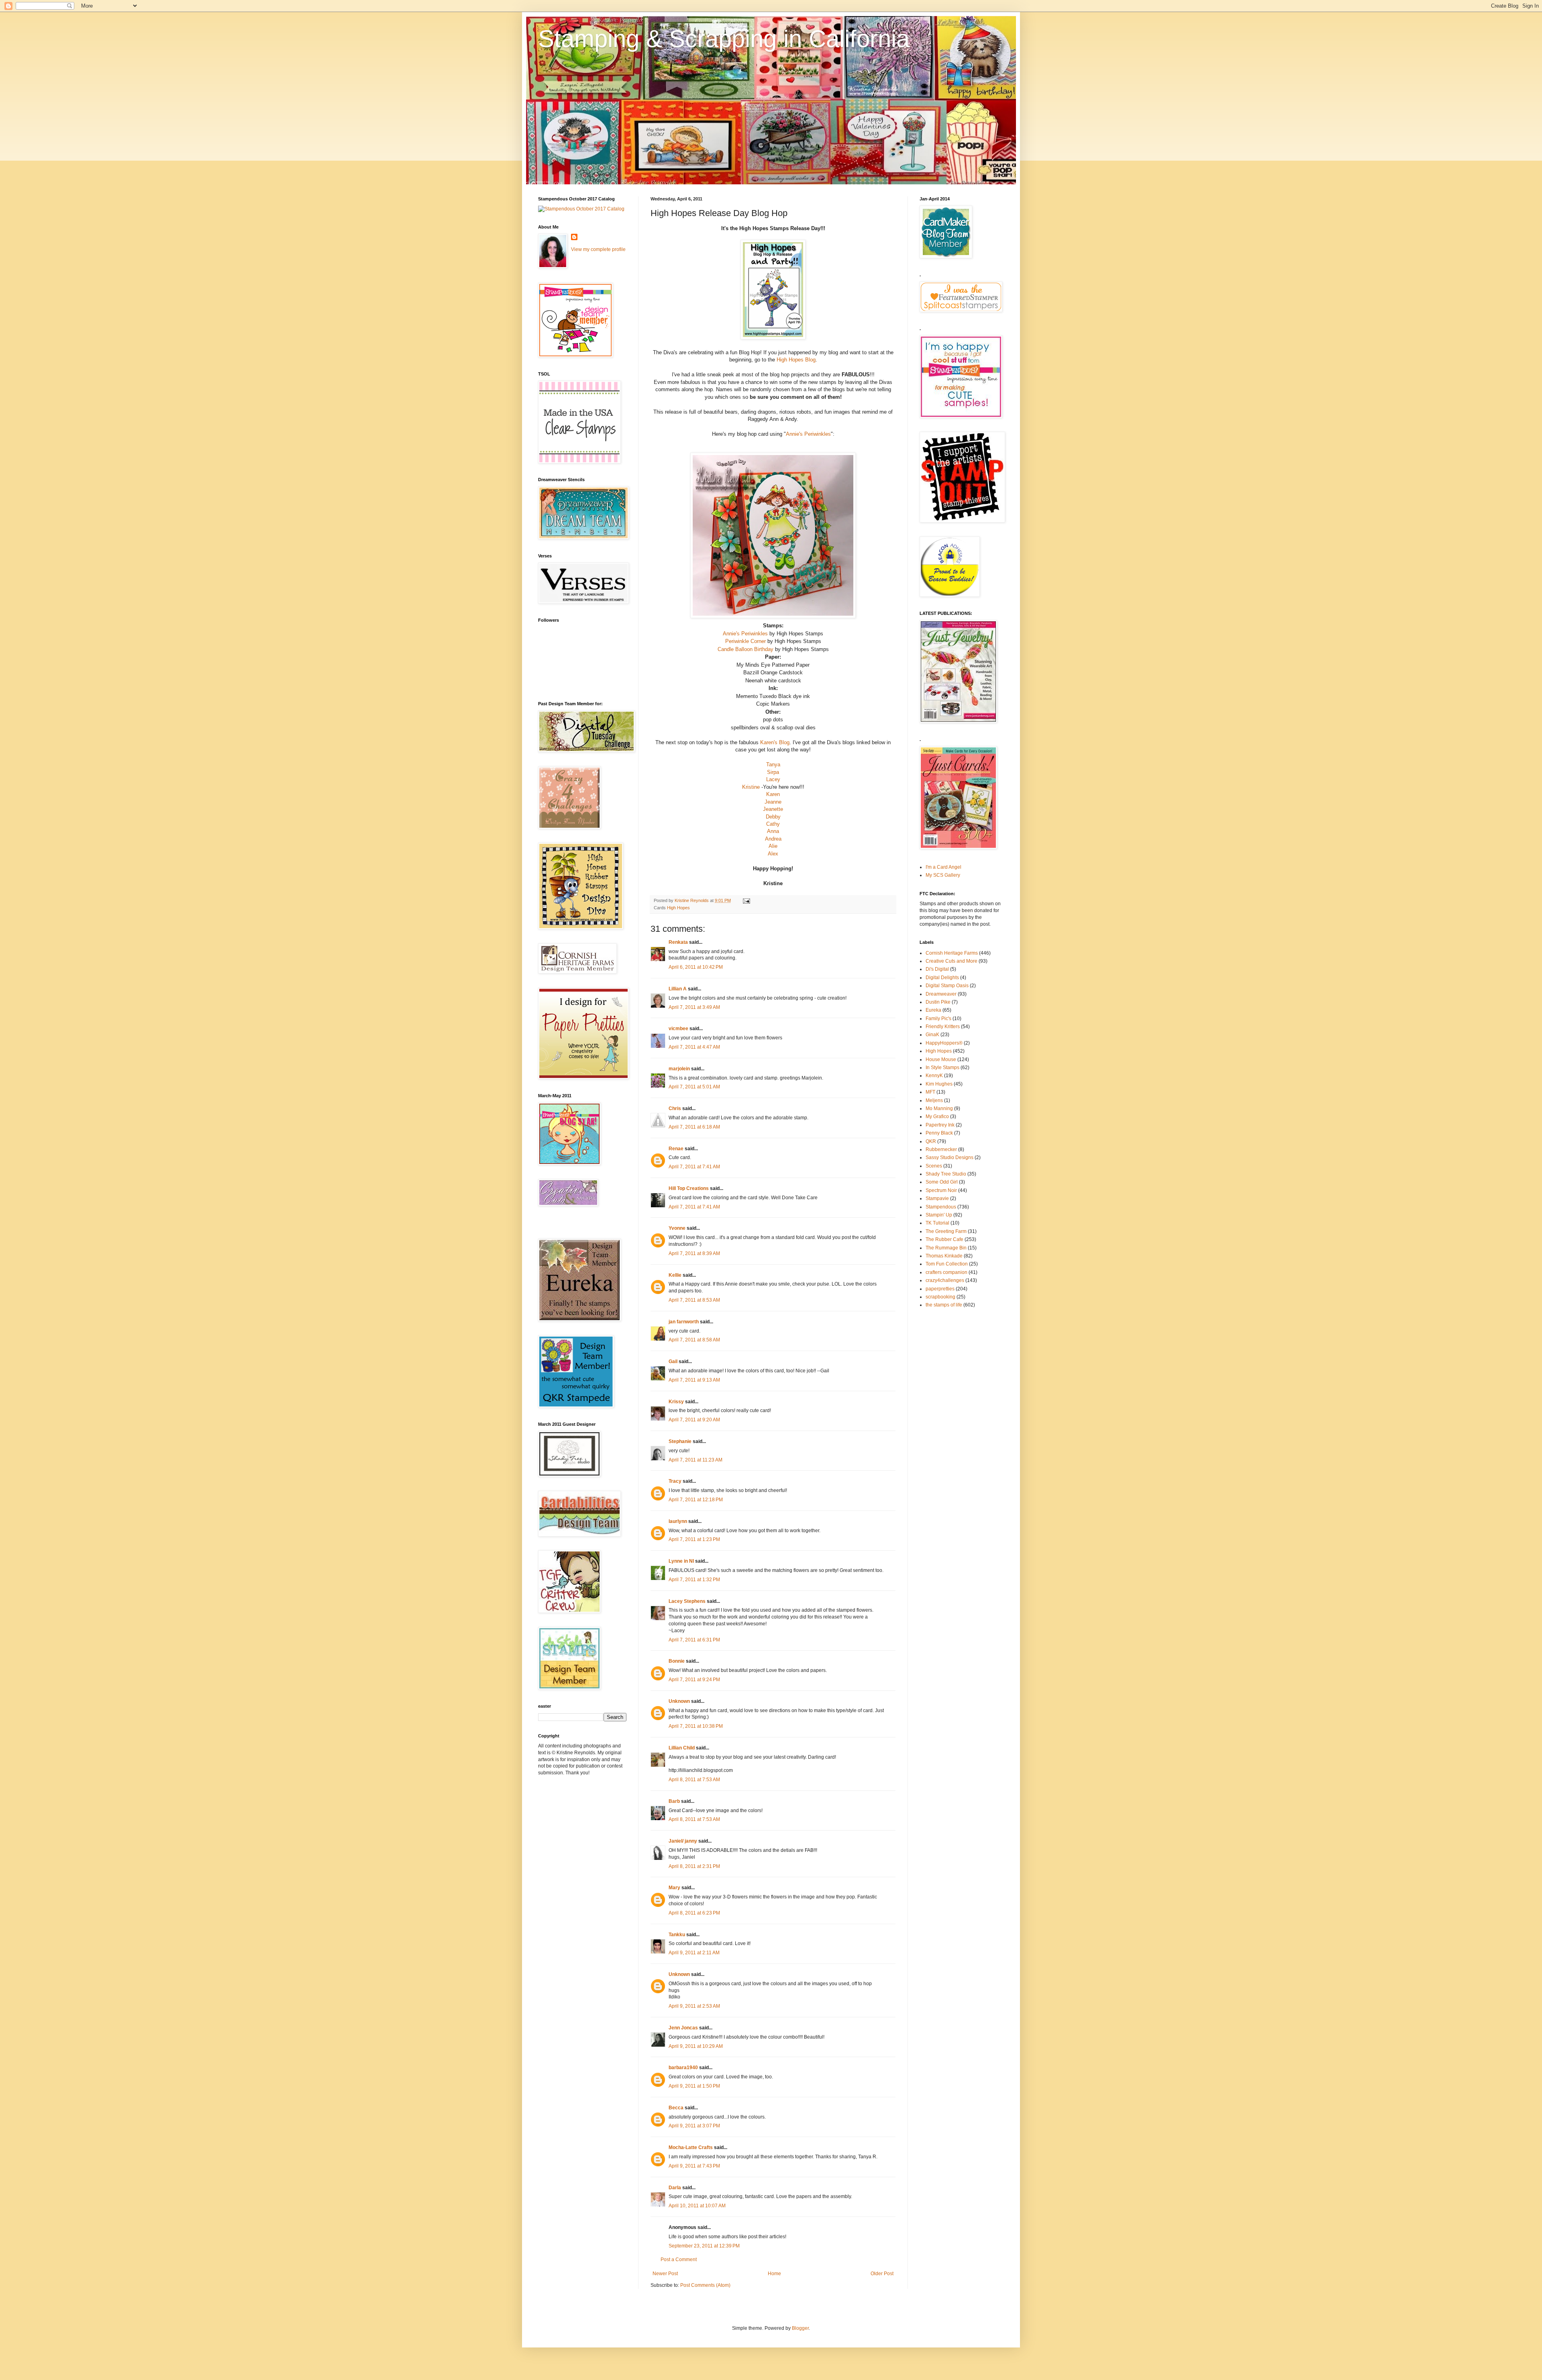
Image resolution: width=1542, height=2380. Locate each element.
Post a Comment (679, 2260)
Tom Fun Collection (947, 1264)
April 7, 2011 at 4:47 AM (694, 1047)
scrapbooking (940, 1297)
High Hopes (678, 908)
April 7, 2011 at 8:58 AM (694, 1340)
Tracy (675, 1481)
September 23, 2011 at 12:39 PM (704, 2246)
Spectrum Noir (941, 1190)
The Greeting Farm (946, 1231)
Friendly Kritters (943, 1027)
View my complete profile (598, 249)
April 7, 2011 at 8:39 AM (694, 1253)
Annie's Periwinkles (808, 434)
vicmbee (678, 1029)
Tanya (773, 764)
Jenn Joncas (683, 2028)
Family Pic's (938, 1019)
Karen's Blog (775, 742)
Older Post (882, 2274)
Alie (773, 846)
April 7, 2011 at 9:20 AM (694, 1420)
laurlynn (678, 1521)
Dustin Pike (938, 1002)
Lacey (773, 779)
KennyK (934, 1076)
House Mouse (941, 1059)
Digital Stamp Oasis (947, 986)
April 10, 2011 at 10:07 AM (697, 2206)
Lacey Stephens (687, 1601)
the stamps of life (944, 1305)
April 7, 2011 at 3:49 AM (694, 1007)
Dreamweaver (941, 994)
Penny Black (939, 1133)
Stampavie (937, 1198)
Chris (675, 1108)
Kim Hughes (939, 1084)
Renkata (678, 942)
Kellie (675, 1275)
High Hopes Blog (795, 360)
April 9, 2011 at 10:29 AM (696, 2046)
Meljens (934, 1100)
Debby (773, 817)
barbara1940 (683, 2068)
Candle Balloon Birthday (746, 649)
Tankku (677, 1935)
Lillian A (678, 989)
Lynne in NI (681, 1561)
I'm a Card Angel (943, 867)
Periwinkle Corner (746, 641)
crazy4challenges (945, 1280)
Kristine (751, 787)
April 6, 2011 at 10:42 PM (696, 967)
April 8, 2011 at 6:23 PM (694, 1913)
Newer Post (665, 2274)
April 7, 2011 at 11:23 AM (696, 1460)
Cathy (773, 824)
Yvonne (677, 1228)
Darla (675, 2188)
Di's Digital (937, 969)
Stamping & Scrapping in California (724, 39)
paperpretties (940, 1289)
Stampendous (941, 1207)
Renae (676, 1149)
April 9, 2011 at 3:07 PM (694, 2126)
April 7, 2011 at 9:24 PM (694, 1680)
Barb (674, 1801)
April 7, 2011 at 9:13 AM (694, 1380)
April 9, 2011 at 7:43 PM (694, 2166)
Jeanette (773, 809)
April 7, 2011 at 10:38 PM (696, 1726)
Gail (673, 1361)
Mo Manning (939, 1108)
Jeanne (773, 802)
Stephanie (680, 1441)
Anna (773, 831)
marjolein (679, 1069)
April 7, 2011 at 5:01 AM (694, 1087)
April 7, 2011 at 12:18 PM (696, 1500)
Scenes (934, 1166)
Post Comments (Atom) (705, 2285)
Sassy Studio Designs (949, 1157)
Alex (773, 854)
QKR (931, 1141)
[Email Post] (746, 900)
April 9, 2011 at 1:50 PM (694, 2086)
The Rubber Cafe (944, 1239)
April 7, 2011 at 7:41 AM (694, 1167)
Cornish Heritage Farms (952, 953)
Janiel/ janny (683, 1841)
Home (774, 2274)
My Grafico (937, 1117)
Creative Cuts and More (952, 961)
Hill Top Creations (689, 1188)
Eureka (933, 1010)
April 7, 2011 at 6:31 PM (694, 1640)
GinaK (932, 1035)
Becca (676, 2108)
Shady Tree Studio (946, 1174)
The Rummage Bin (946, 1248)
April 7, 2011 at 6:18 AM (694, 1127)
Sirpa (773, 772)
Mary (674, 1888)
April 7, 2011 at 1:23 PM (694, 1539)
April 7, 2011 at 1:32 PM (694, 1580)
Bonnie (677, 1661)
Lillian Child (682, 1748)
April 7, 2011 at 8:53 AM (694, 1300)
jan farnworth (684, 1322)
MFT (930, 1092)
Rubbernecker (941, 1149)
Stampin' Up (939, 1215)
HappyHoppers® (944, 1043)
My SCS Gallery (943, 875)
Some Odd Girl (942, 1182)
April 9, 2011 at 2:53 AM (694, 2006)
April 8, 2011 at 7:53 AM (694, 1780)
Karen (773, 794)
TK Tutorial (937, 1223)
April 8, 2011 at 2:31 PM (694, 1866)
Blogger (800, 2328)
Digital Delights (942, 978)
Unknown (679, 1701)
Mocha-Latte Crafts (691, 2147)
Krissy (676, 1402)
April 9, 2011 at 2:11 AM (694, 1953)
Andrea (773, 839)
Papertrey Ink (940, 1125)
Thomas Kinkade (944, 1256)
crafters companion (946, 1272)
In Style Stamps (942, 1068)
